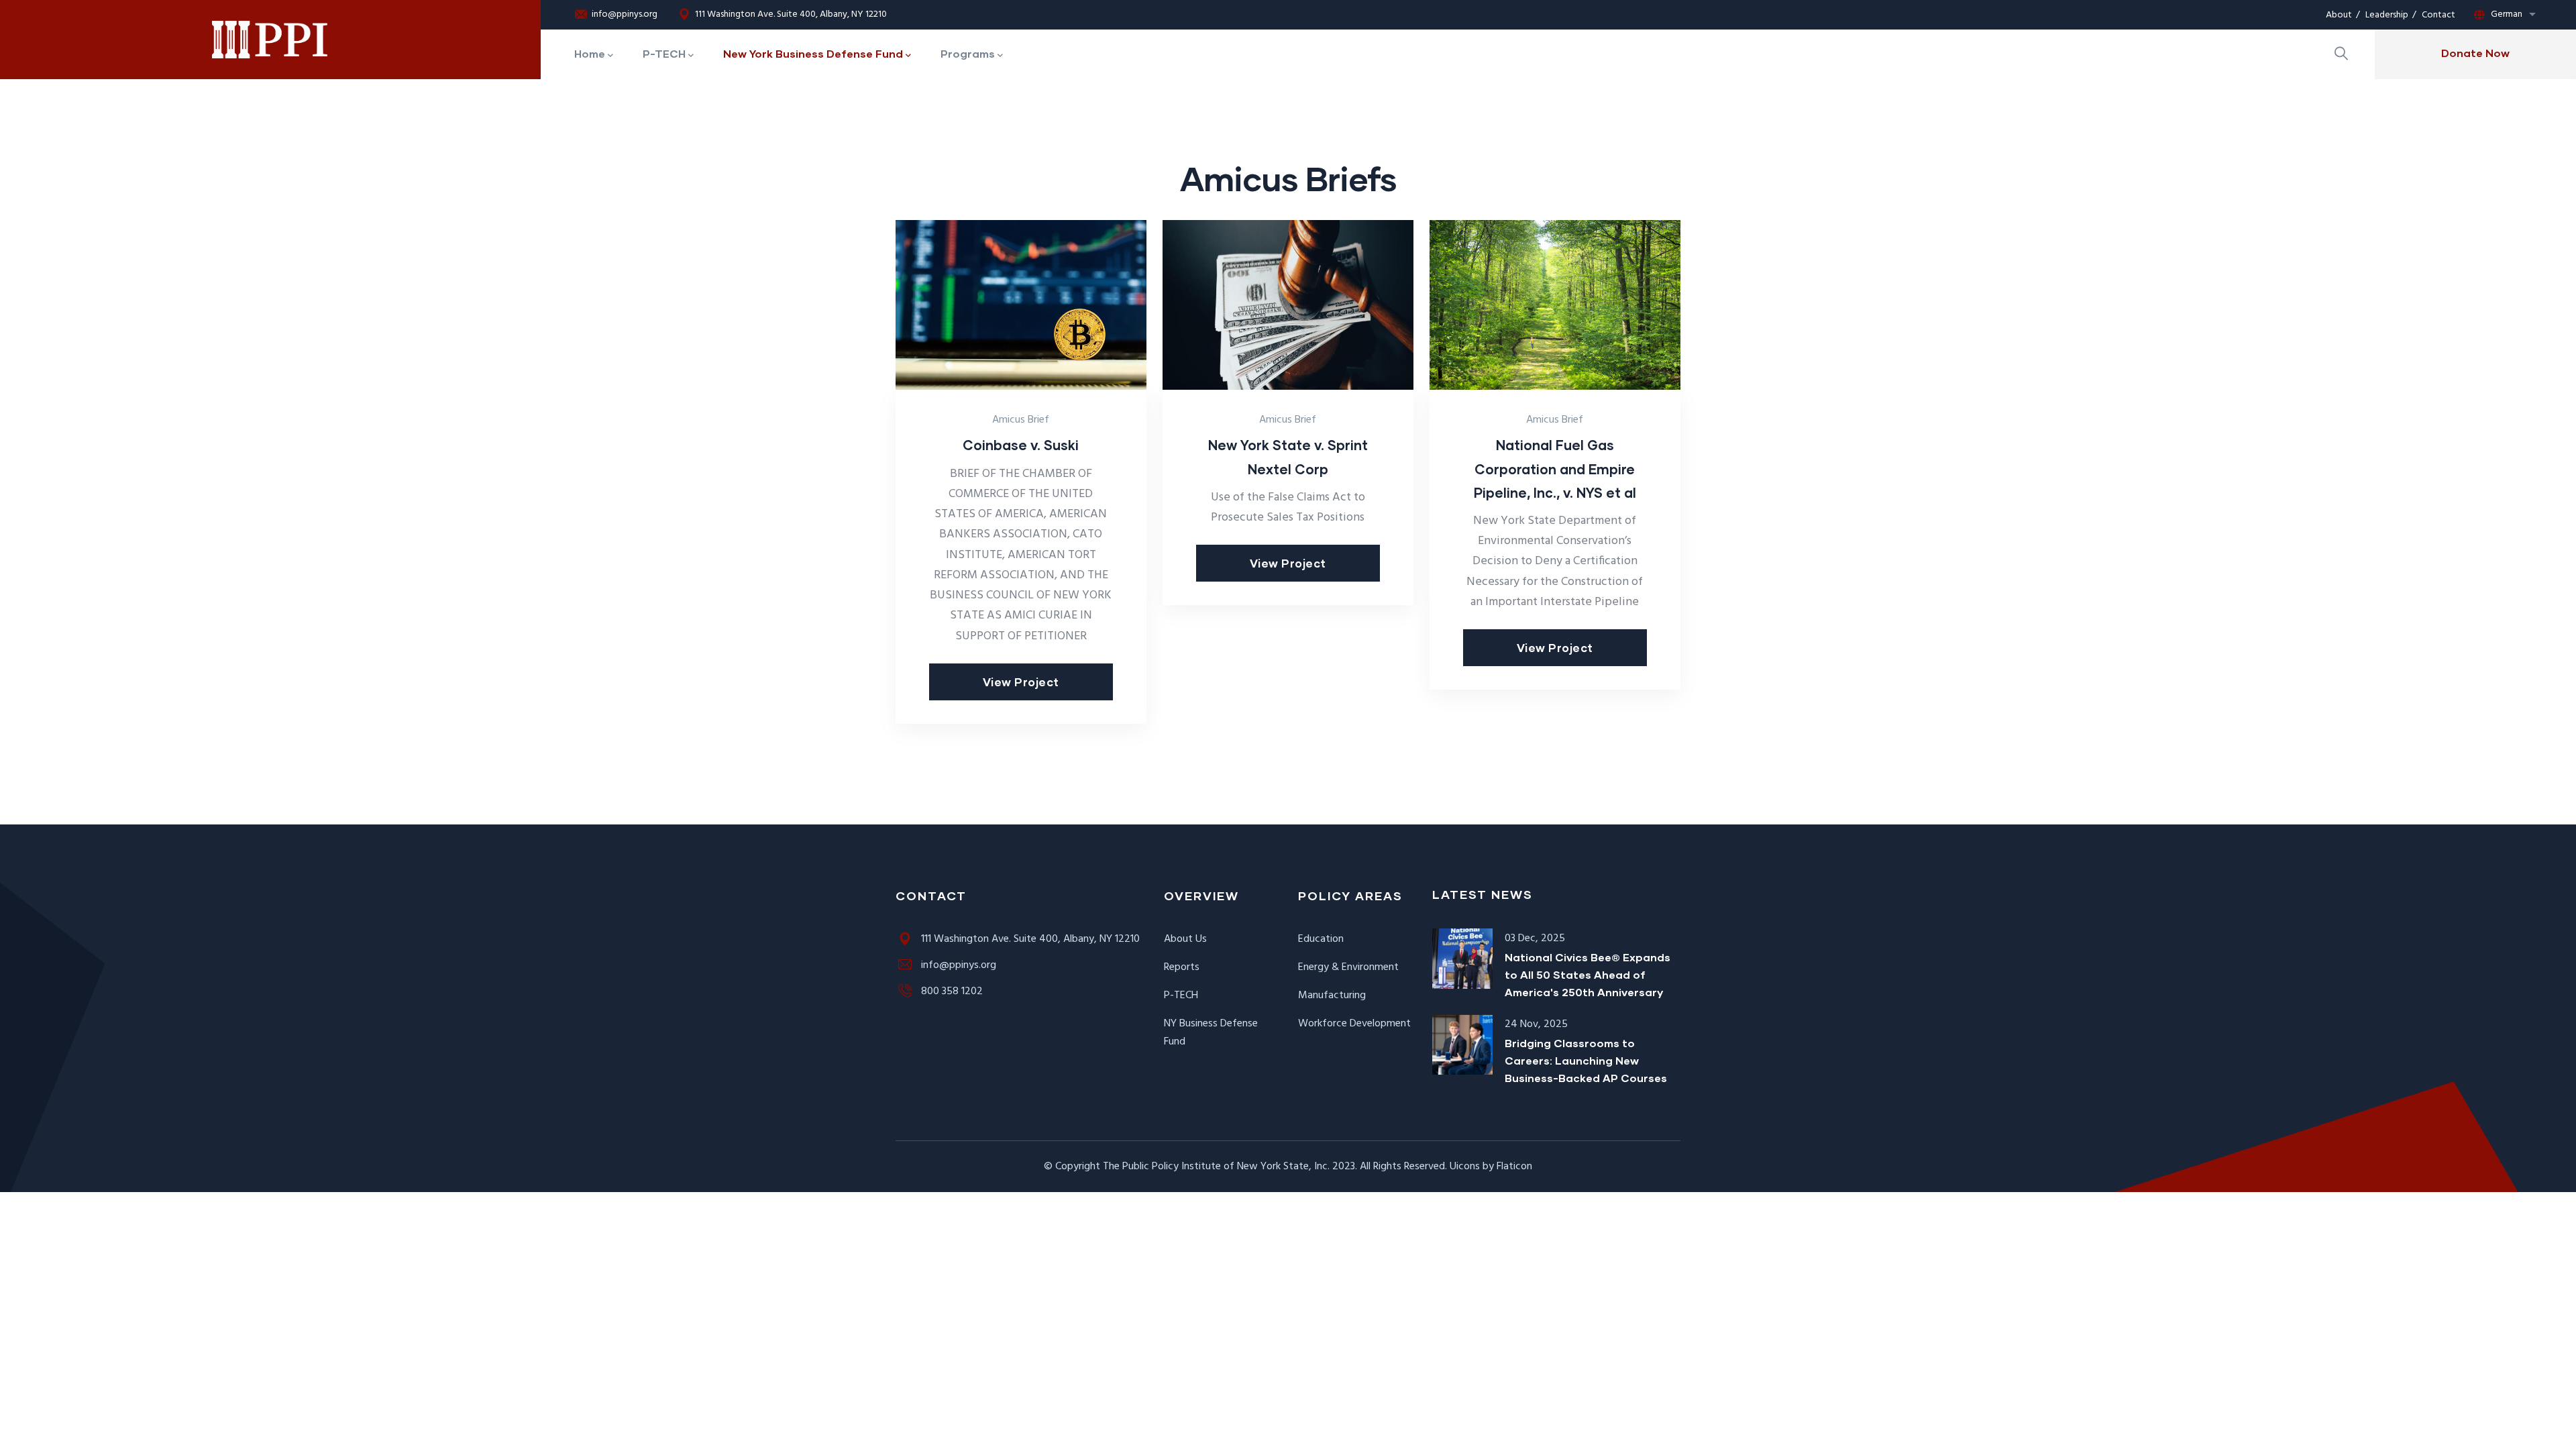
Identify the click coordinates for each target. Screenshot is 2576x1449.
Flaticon (1514, 1167)
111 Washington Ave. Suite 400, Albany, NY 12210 (791, 15)
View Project (1021, 682)
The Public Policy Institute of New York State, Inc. (1216, 1167)
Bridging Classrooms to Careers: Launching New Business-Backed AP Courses (1586, 1060)
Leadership (2387, 15)
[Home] (271, 40)
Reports (1182, 967)
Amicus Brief (1021, 420)
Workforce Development (1354, 1024)
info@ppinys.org (625, 15)
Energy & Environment (1348, 967)
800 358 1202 (952, 991)
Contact (2438, 15)
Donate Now (2475, 53)
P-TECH (1181, 996)
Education (1321, 939)
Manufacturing (1332, 996)
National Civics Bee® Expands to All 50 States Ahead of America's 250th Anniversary (1588, 974)
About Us (1185, 939)
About (2339, 15)
